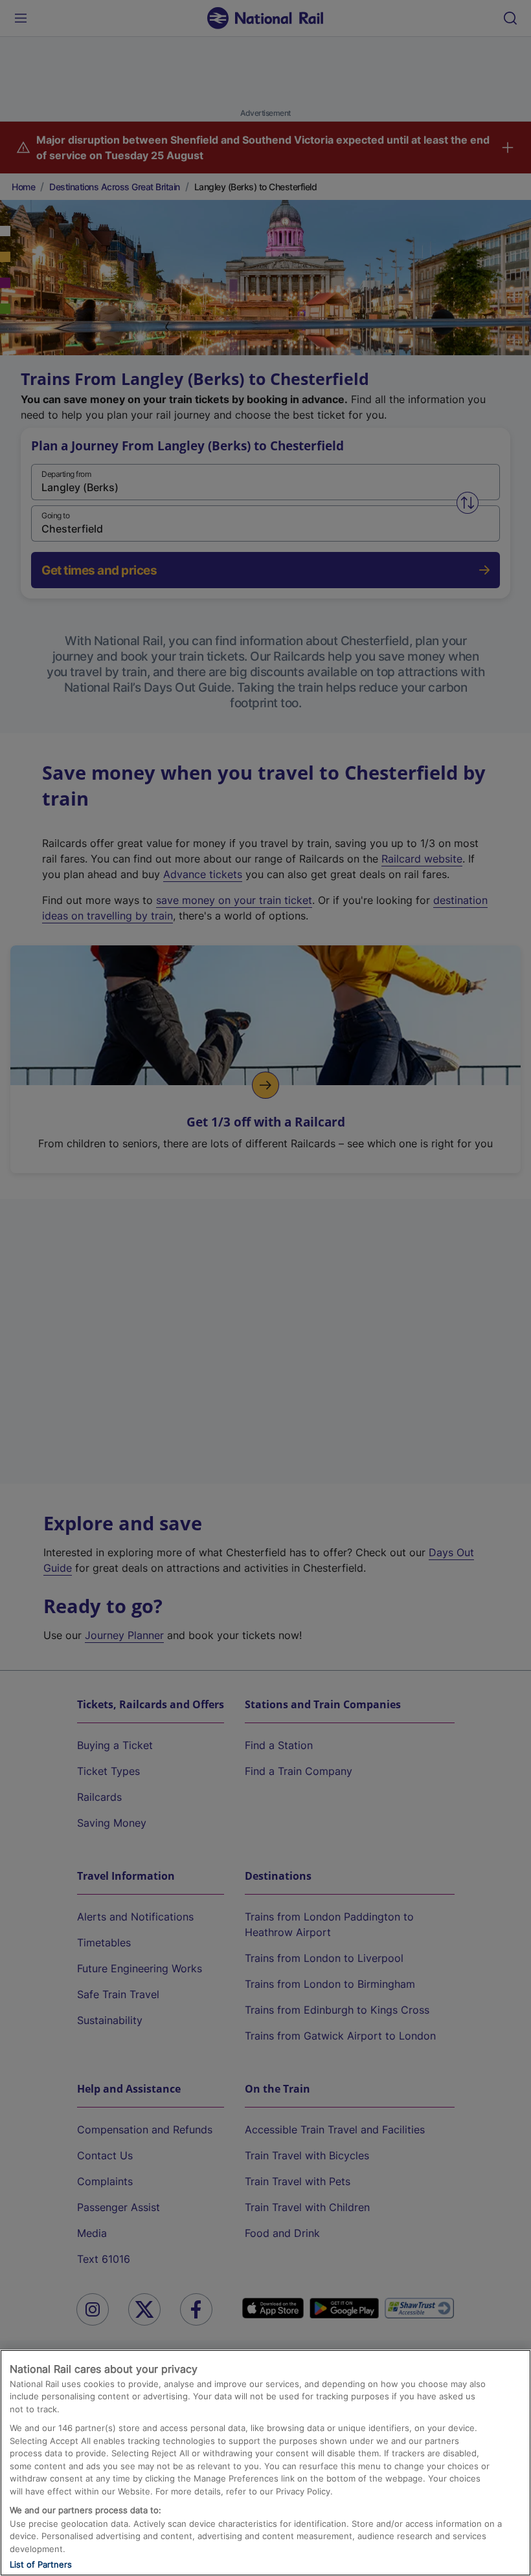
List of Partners (41, 2564)
